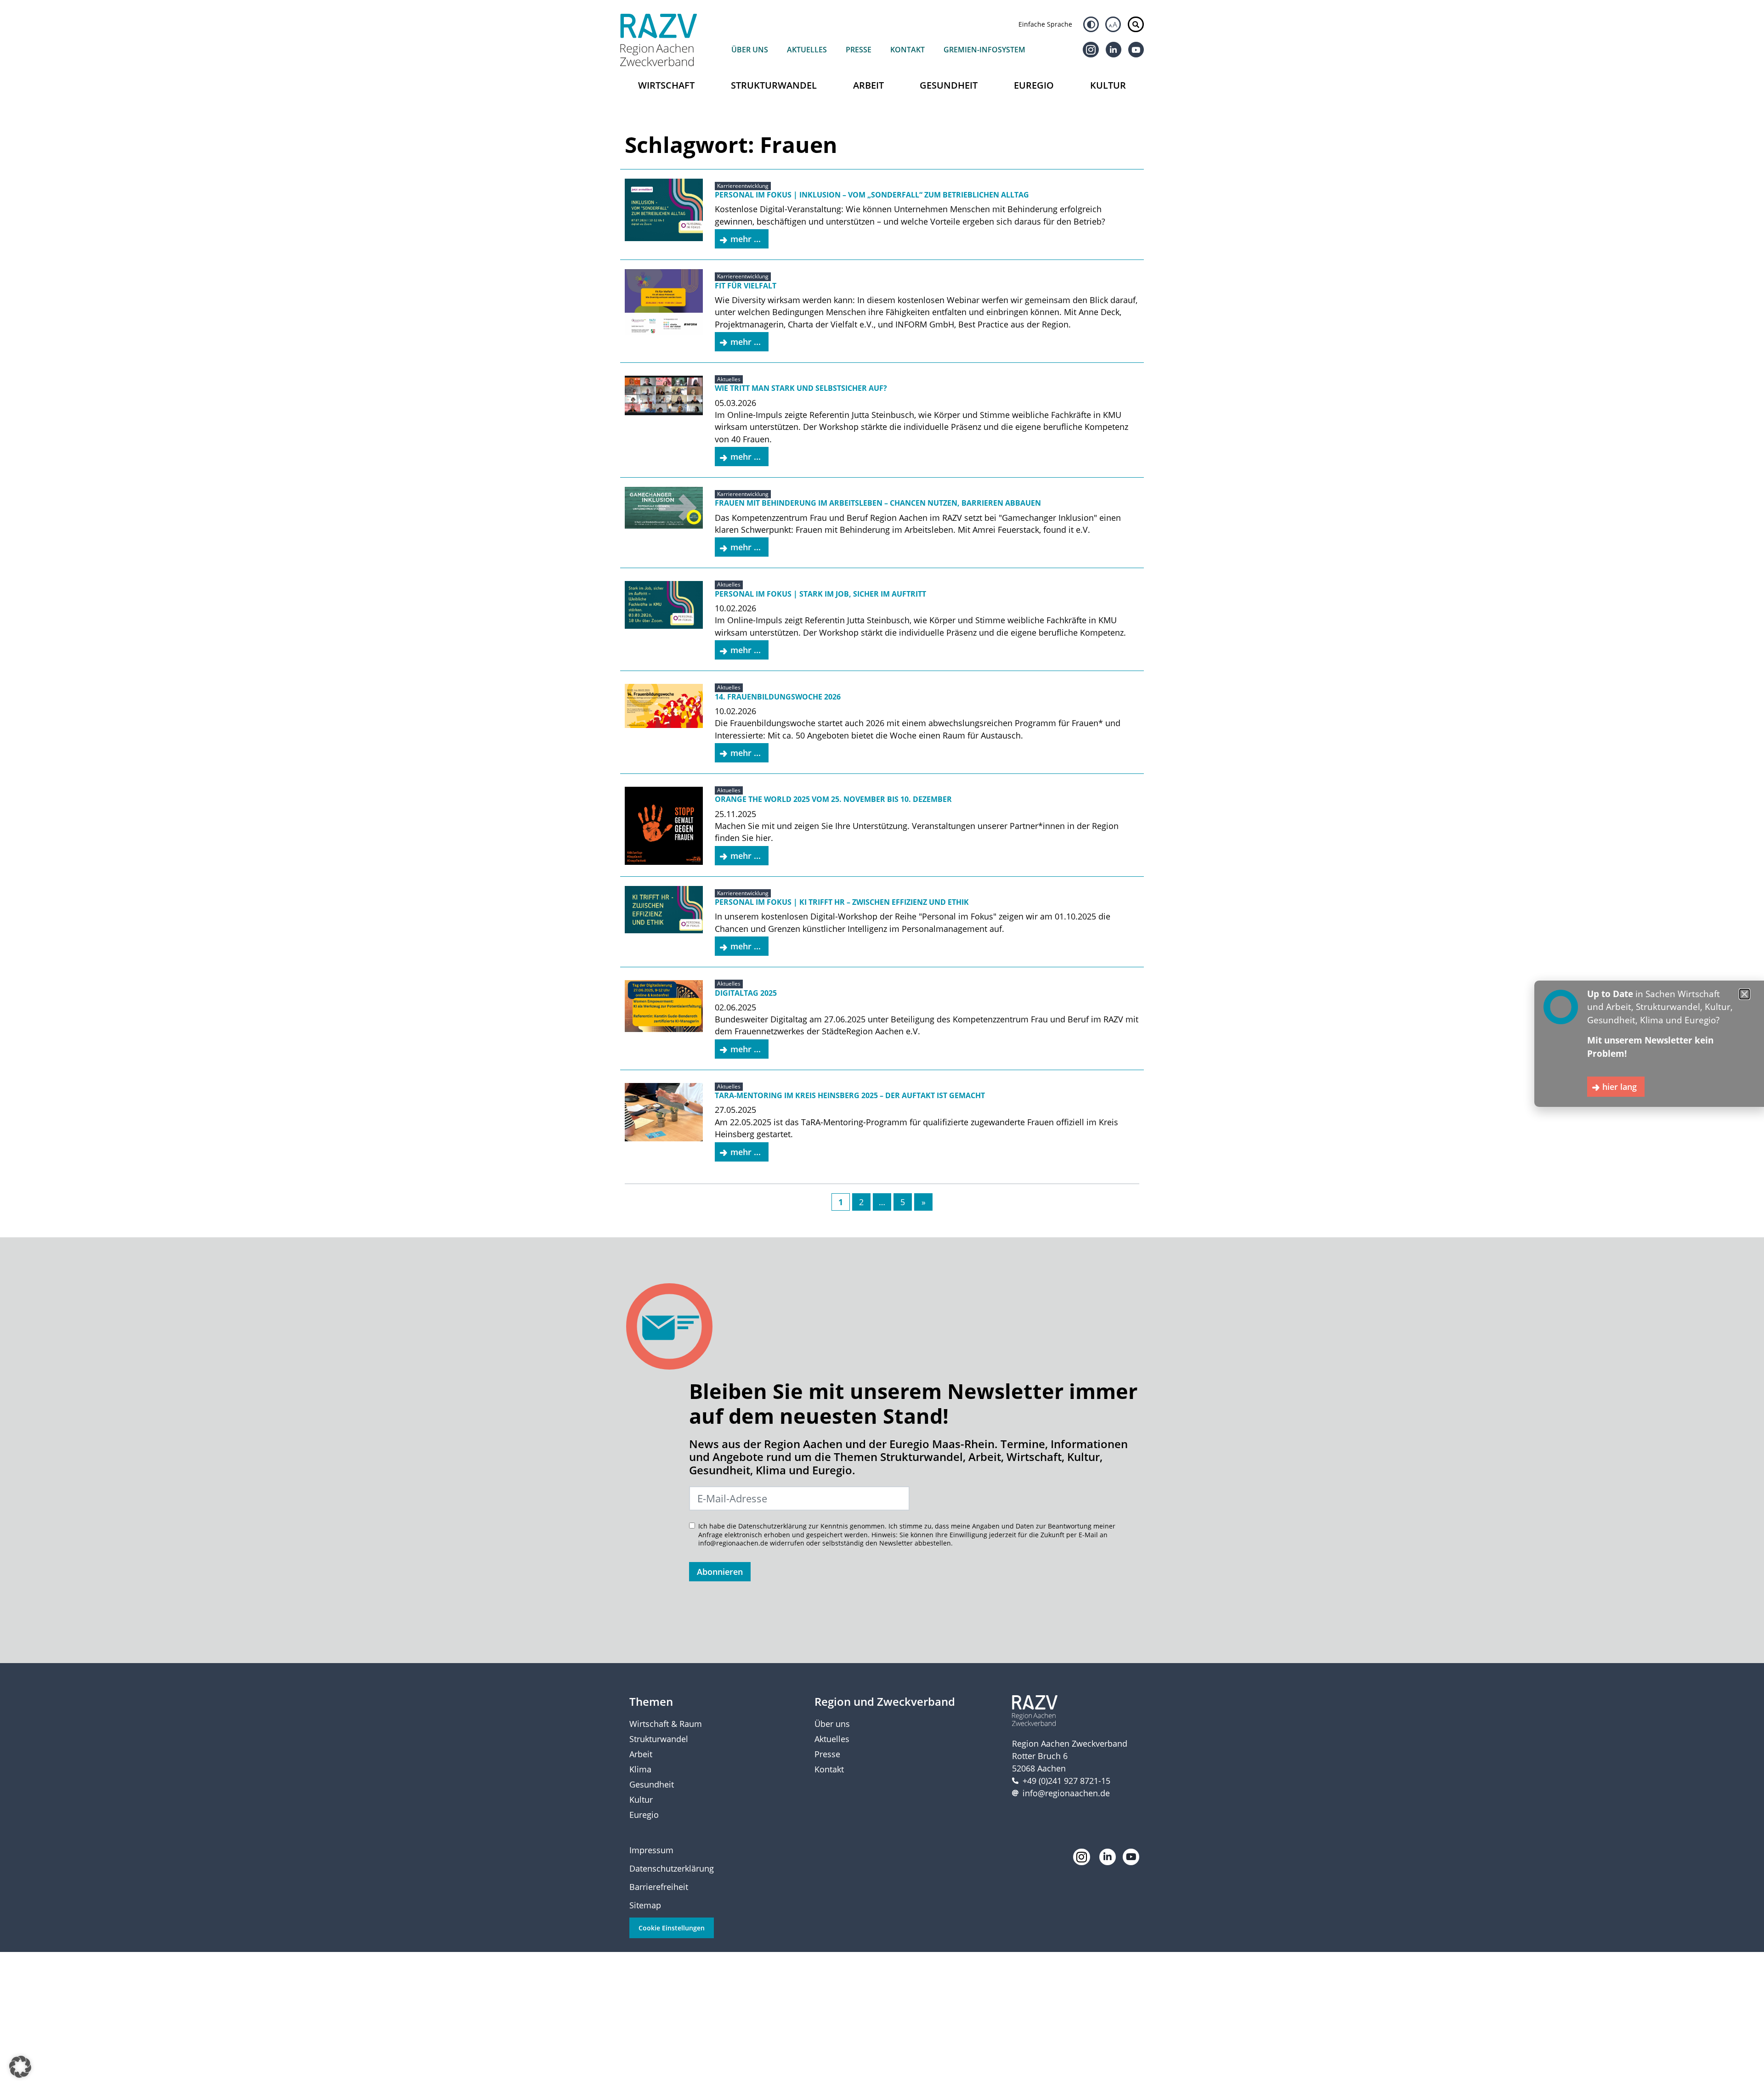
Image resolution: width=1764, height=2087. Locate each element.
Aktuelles (807, 50)
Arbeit (868, 85)
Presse (859, 50)
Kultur (1108, 85)
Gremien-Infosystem (984, 50)
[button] (20, 2067)
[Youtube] (1136, 50)
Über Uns (750, 50)
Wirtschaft (666, 85)
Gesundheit (949, 85)
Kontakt (907, 50)
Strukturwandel (774, 85)
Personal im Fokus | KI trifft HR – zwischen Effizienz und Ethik (842, 902)
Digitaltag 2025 (746, 993)
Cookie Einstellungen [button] (672, 1928)
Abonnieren (720, 1572)
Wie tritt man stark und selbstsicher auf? (801, 388)
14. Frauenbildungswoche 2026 (778, 697)
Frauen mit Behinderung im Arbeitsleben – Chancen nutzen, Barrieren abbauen (878, 503)
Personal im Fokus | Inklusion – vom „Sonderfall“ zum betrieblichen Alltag (872, 195)
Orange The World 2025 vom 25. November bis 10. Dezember (833, 799)
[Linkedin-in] (1114, 50)
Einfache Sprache (1045, 24)
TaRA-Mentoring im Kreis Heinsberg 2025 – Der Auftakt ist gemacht (850, 1095)
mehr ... (746, 239)
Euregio (1034, 85)
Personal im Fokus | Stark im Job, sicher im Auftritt (820, 594)
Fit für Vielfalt (746, 286)
